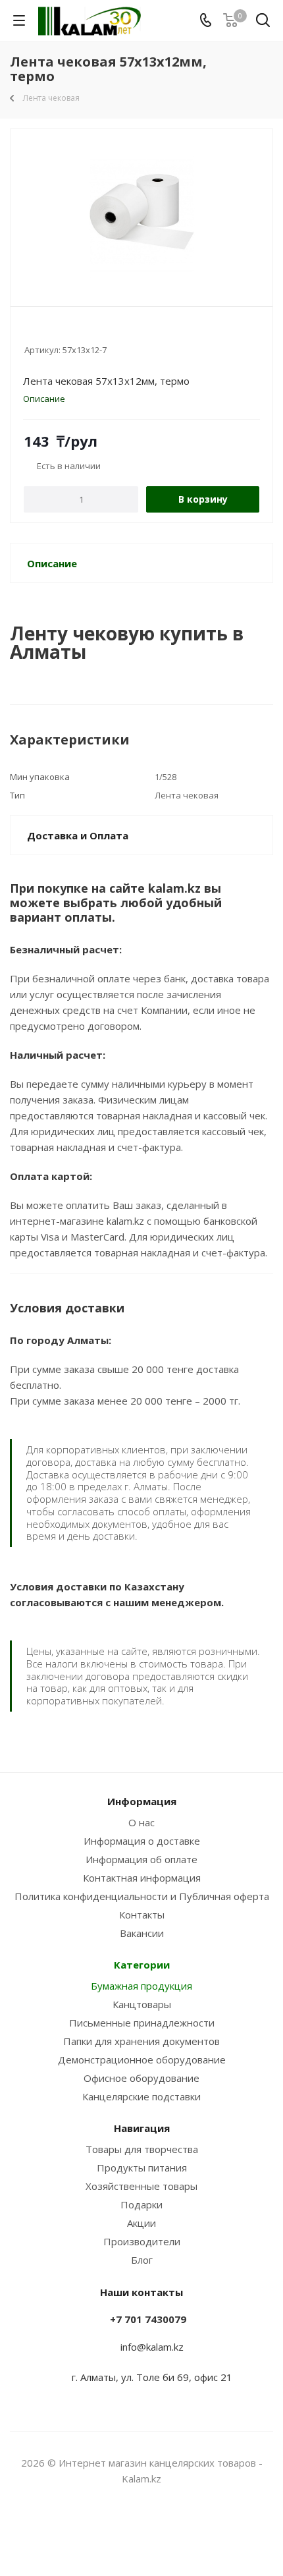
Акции (141, 2223)
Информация (142, 1801)
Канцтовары (142, 2004)
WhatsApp (158, 2529)
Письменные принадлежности (142, 2023)
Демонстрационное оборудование (142, 2059)
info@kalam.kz (152, 2347)
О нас (141, 1822)
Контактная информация (142, 1878)
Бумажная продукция (141, 1986)
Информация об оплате (141, 1859)
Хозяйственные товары (141, 2186)
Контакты (142, 1915)
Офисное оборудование (141, 2078)
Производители (142, 2241)
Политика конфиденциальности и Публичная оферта (142, 1896)
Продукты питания (142, 2168)
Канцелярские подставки (141, 2096)
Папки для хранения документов (141, 2041)
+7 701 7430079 (148, 2319)
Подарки (141, 2204)
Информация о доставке (142, 1841)
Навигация (142, 2128)
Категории (142, 1965)
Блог (142, 2260)
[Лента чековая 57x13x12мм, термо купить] (141, 212)
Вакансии (142, 1933)
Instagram (125, 2529)
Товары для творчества (142, 2149)
